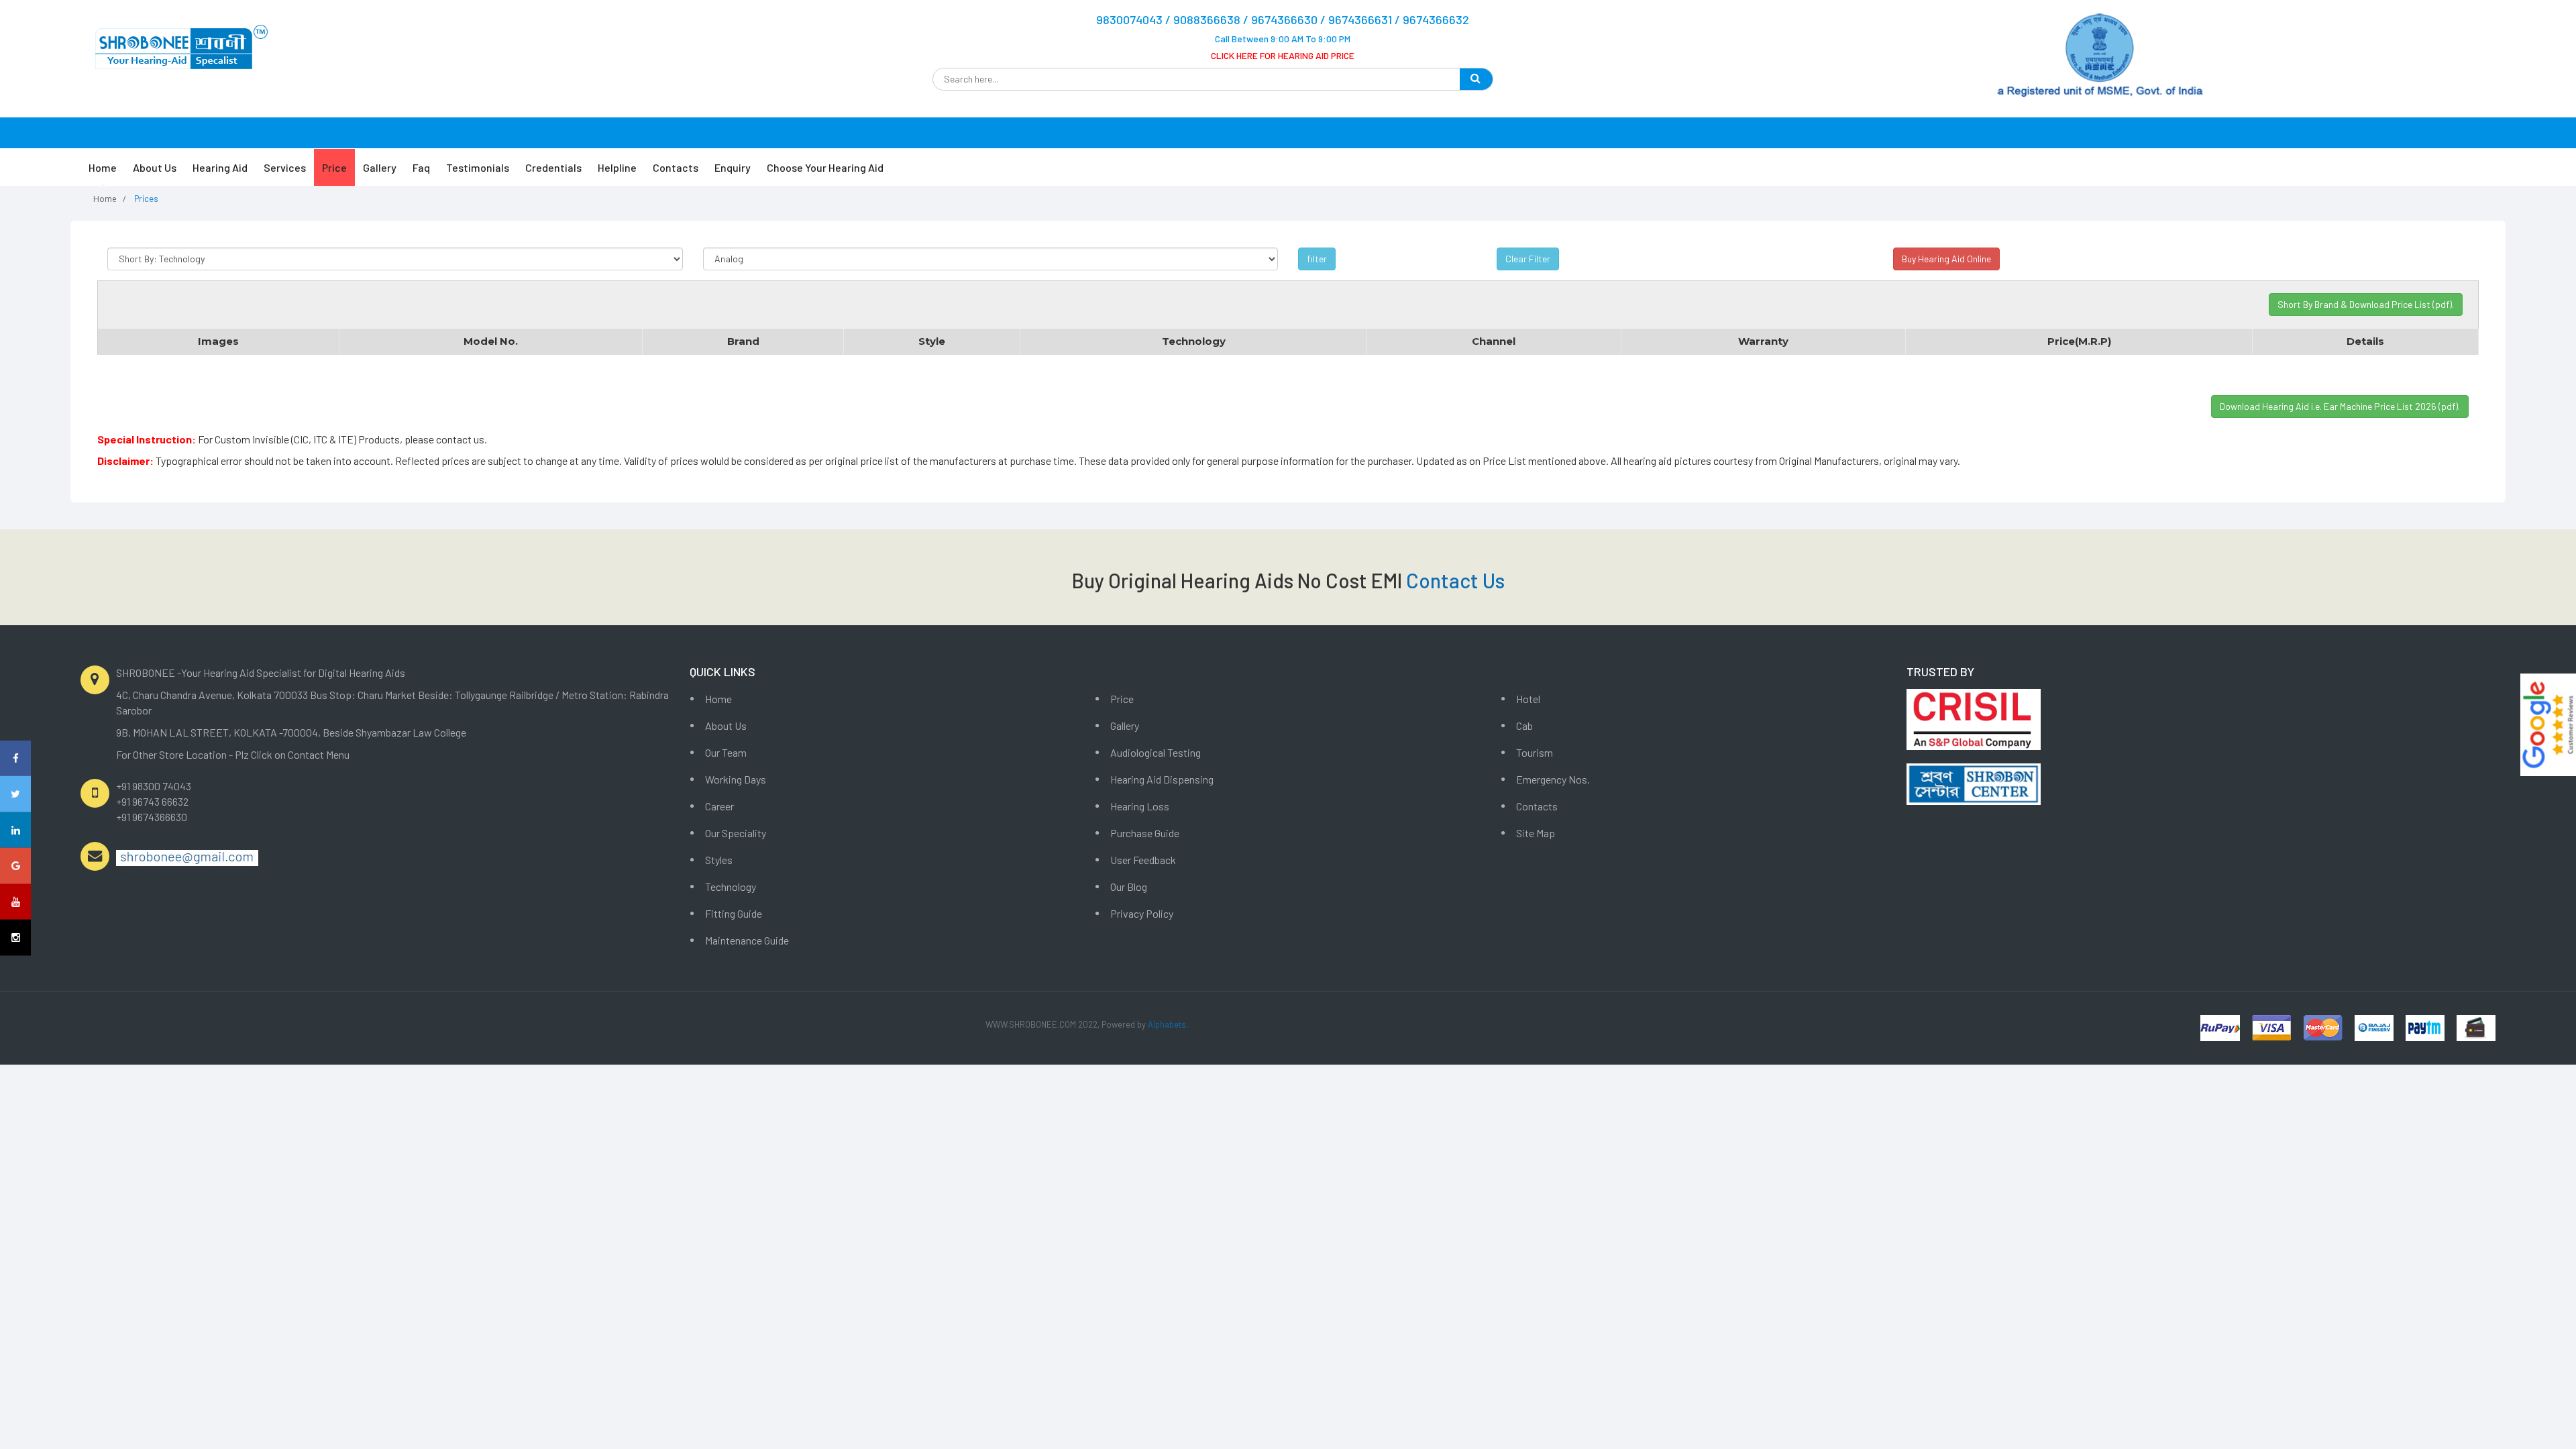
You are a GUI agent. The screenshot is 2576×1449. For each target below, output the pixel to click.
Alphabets (1167, 1024)
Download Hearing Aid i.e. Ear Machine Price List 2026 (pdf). (2340, 406)
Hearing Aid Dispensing (1162, 779)
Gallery (380, 167)
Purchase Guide (1145, 833)
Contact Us (1455, 580)
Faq (421, 167)
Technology (731, 887)
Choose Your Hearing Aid (825, 167)
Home (103, 167)
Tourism (1535, 752)
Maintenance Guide (747, 940)
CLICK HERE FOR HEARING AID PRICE (1283, 55)
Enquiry (733, 167)
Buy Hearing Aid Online (1946, 259)
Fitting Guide (734, 913)
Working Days (736, 779)
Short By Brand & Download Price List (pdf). (2366, 304)
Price (334, 167)
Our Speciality (736, 833)
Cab (1524, 726)
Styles (719, 860)
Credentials (553, 167)
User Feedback (1143, 860)
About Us (155, 167)
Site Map (1536, 833)
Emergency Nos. (1553, 779)
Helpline (617, 167)
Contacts (676, 167)
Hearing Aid (220, 167)
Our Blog (1129, 887)
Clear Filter (1528, 259)
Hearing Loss (1140, 806)
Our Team (726, 752)
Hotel (1528, 699)
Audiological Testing (1156, 752)
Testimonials (478, 167)
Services (285, 167)
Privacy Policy (1142, 913)
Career (719, 806)
